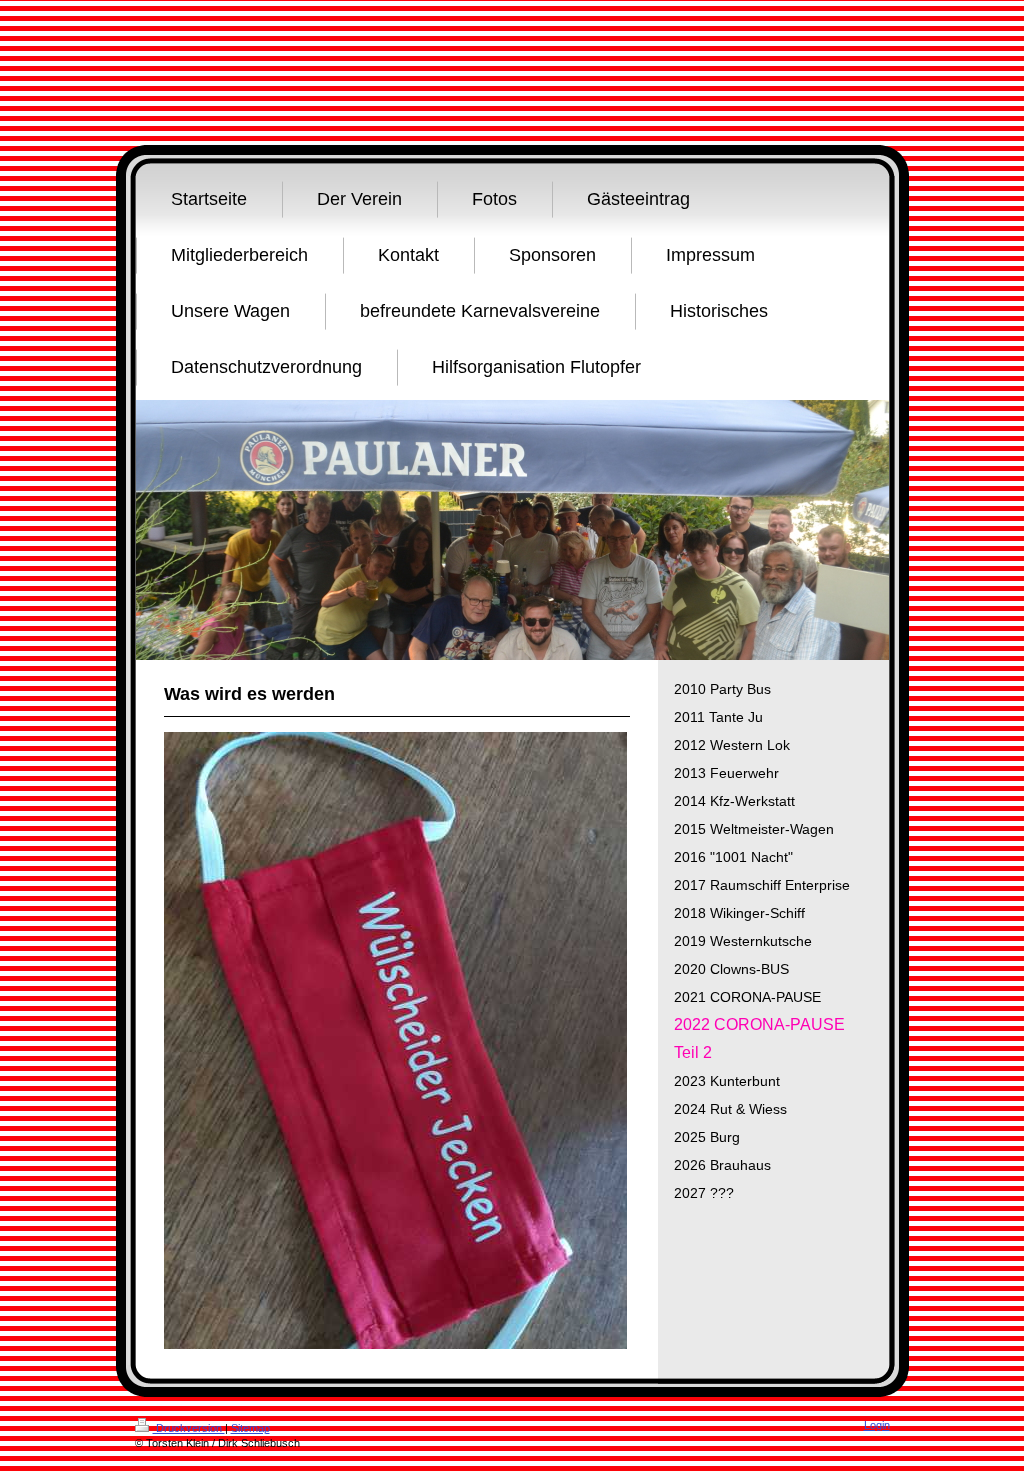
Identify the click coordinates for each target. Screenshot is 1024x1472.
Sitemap (250, 1428)
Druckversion (189, 1428)
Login (877, 1425)
